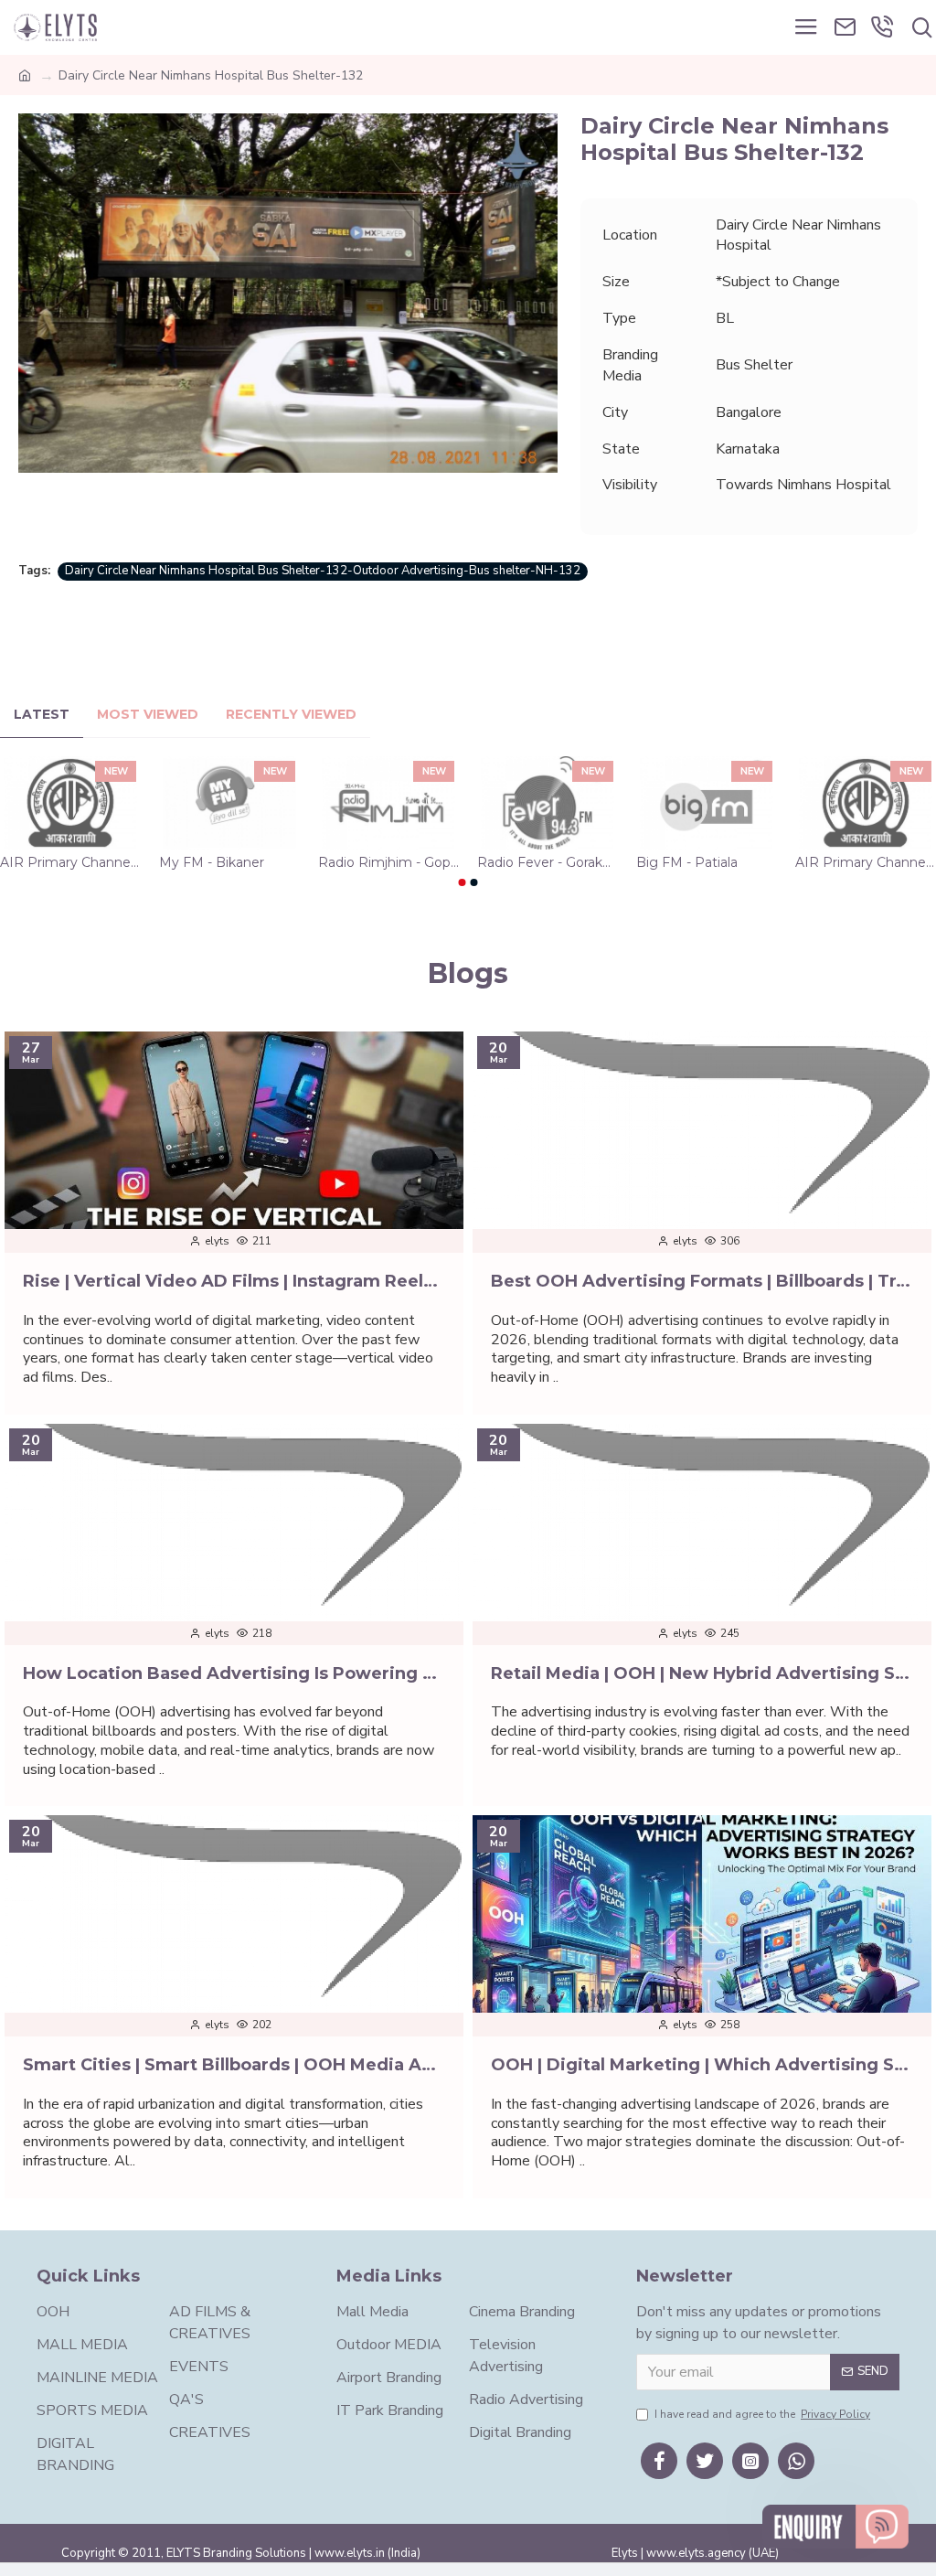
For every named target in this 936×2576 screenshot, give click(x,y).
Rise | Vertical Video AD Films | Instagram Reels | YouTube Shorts (234, 1281)
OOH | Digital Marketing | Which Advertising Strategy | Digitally (702, 2065)
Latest (42, 715)
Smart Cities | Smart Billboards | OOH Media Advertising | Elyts (234, 2065)
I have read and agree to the (762, 2414)
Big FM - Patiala (687, 862)
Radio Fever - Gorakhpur (548, 862)
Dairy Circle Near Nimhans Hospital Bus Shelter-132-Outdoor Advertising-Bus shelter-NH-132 (323, 571)
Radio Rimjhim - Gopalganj (388, 862)
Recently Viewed (291, 715)
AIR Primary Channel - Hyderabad (70, 862)
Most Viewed (148, 715)
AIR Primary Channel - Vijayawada (866, 862)
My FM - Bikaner (212, 862)
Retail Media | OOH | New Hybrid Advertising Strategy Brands (702, 1673)
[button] (463, 882)
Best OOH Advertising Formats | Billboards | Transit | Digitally (702, 1281)
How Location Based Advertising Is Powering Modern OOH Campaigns (234, 1673)
